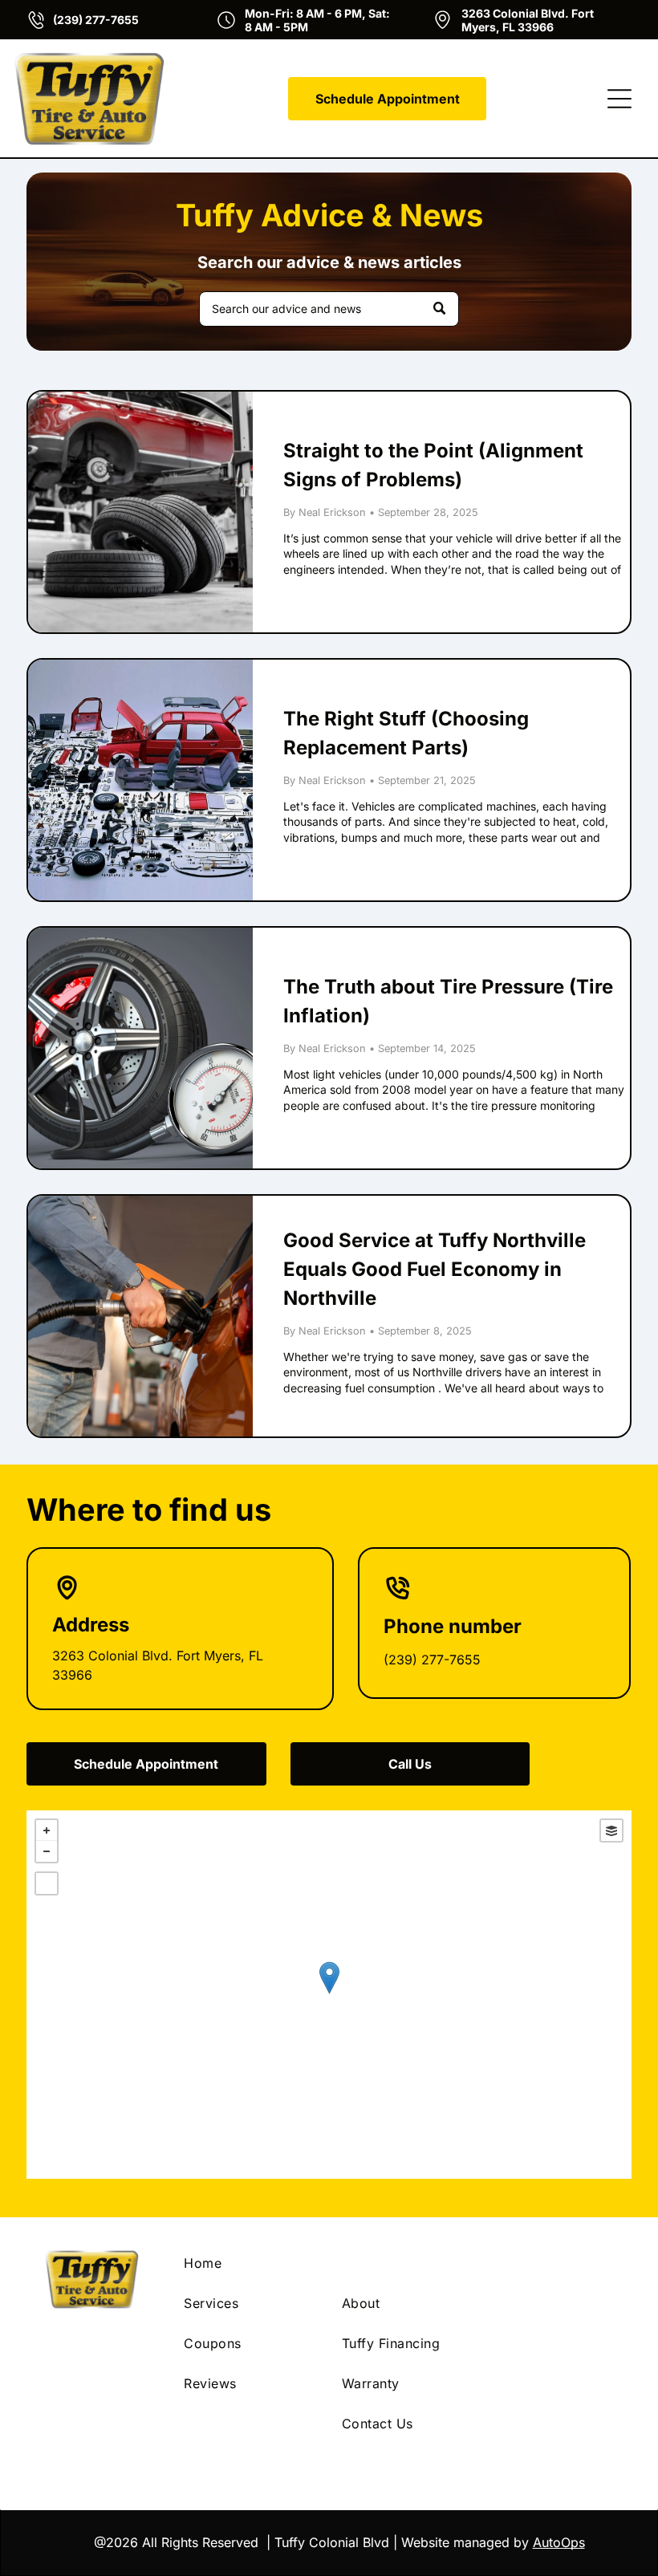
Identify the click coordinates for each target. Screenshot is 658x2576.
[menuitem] (250, 2263)
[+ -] (329, 1995)
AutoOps (559, 2542)
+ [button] (47, 1830)
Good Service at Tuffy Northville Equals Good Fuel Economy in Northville (435, 1269)
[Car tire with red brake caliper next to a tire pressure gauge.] (140, 1048)
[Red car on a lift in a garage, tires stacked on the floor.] (140, 512)
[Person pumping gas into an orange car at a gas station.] (140, 1316)
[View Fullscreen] (47, 1883)
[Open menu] (619, 99)
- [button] (47, 1851)
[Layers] (611, 1830)
